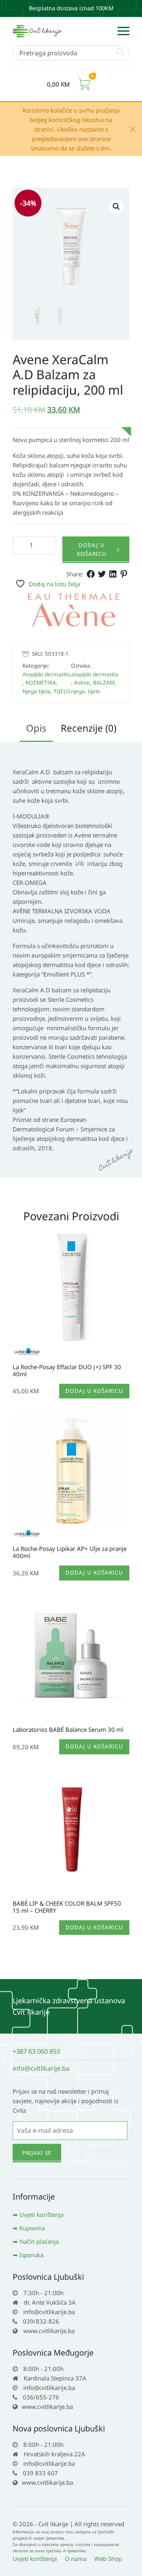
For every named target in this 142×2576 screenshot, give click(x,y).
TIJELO (62, 691)
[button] (116, 207)
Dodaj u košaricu (92, 549)
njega (78, 691)
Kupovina (32, 2228)
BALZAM (104, 683)
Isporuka (31, 2255)
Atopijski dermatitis (46, 674)
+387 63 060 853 (36, 2051)
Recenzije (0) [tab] (89, 728)
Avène (82, 683)
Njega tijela (36, 691)
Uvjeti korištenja (41, 2215)
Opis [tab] (36, 728)
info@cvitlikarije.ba (41, 2068)
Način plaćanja (39, 2241)
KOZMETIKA (41, 683)
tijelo (94, 691)
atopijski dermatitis (95, 674)
